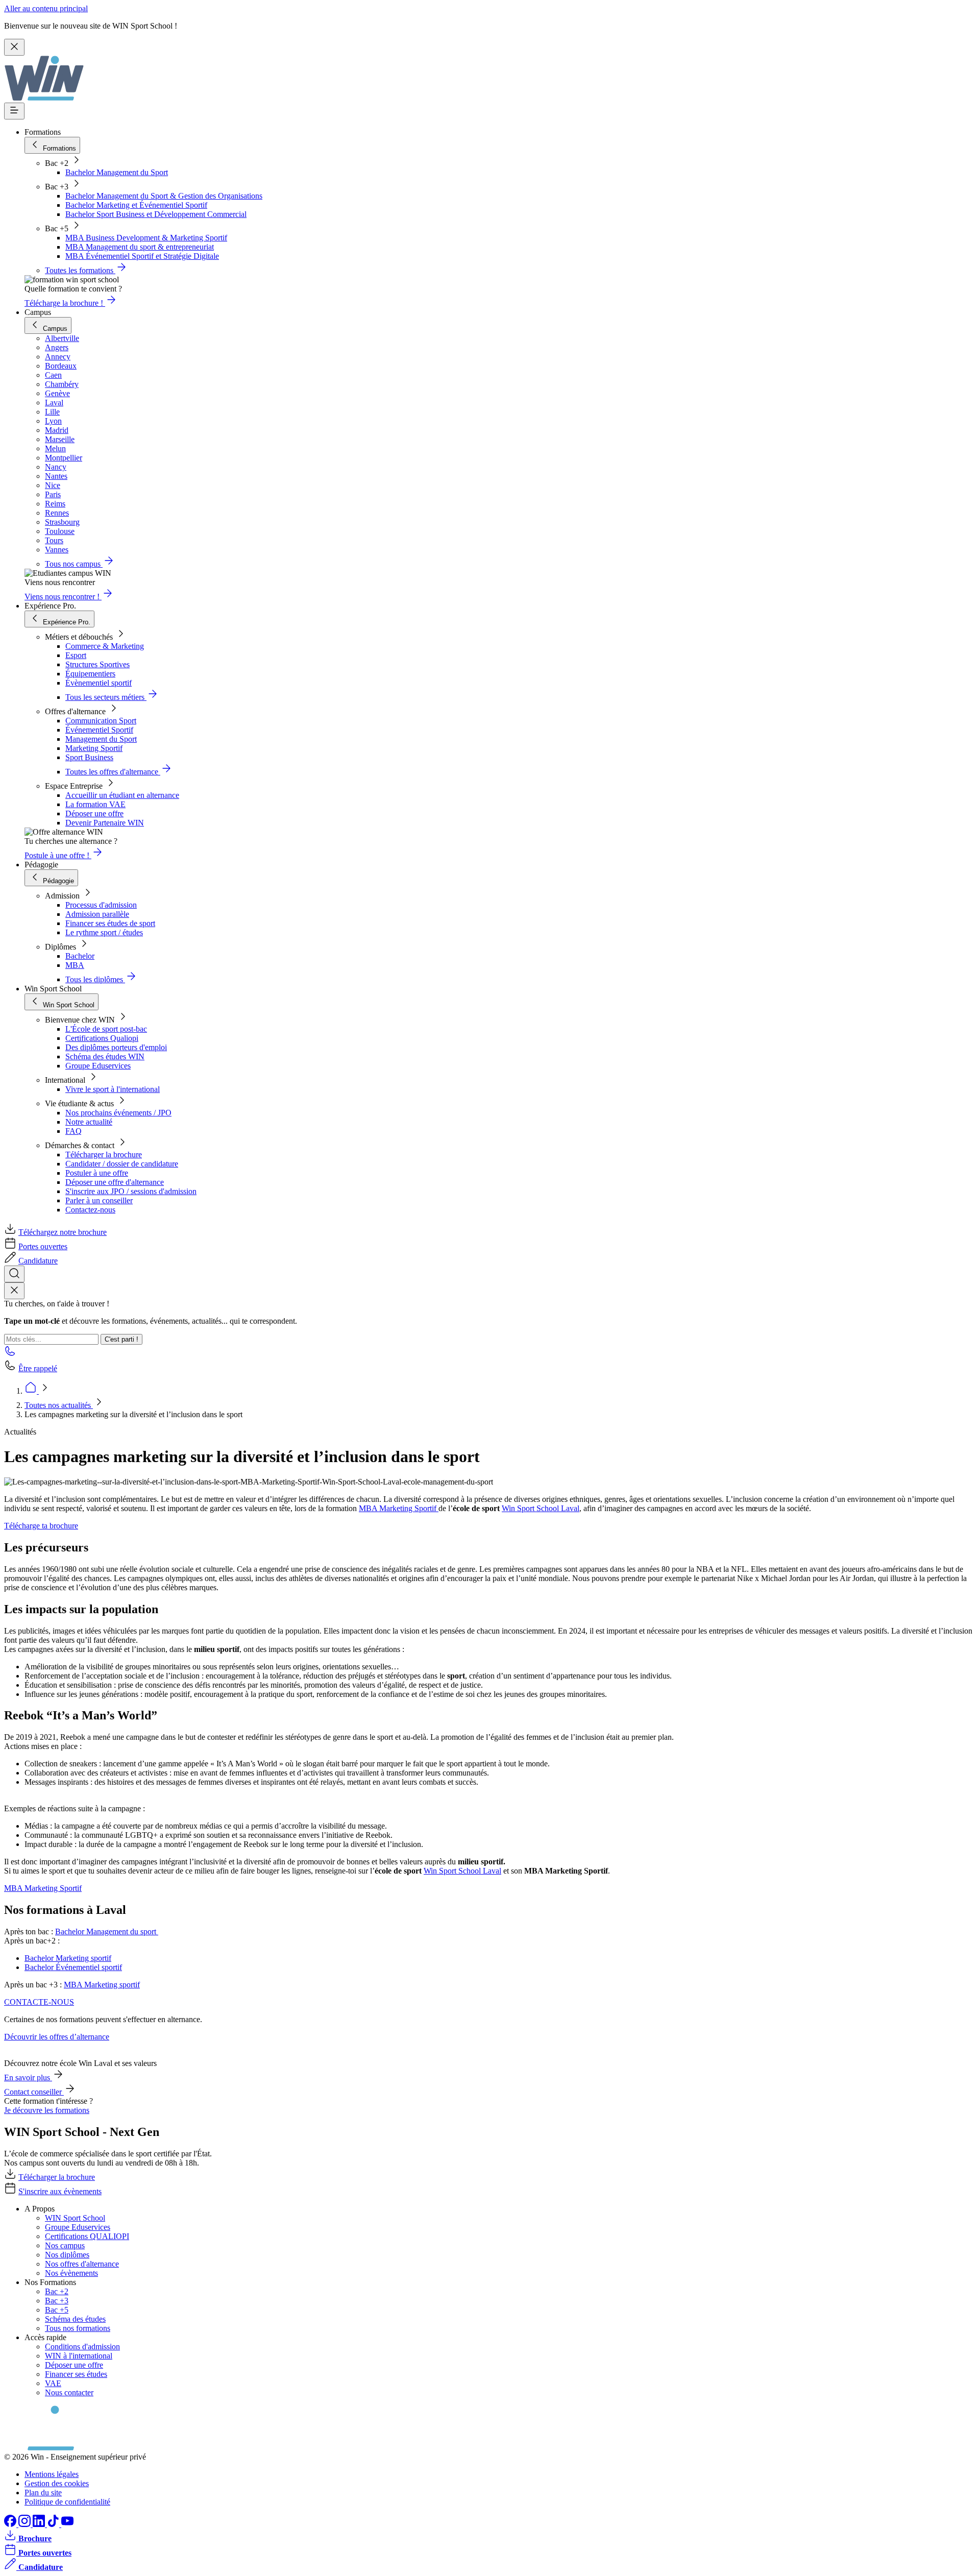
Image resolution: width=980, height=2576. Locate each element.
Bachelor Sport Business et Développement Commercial (156, 214)
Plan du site (43, 2493)
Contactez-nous (90, 1210)
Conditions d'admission (82, 2347)
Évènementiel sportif (99, 683)
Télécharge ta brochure (41, 1526)
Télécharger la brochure (104, 1155)
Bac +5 (57, 2310)
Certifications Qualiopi (102, 1038)
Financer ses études (76, 2374)
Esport (76, 655)
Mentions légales (52, 2474)
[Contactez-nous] (10, 1354)
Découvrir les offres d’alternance (57, 2037)
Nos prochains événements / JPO (118, 1113)
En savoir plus (28, 2077)
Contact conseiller (34, 2092)
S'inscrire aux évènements (60, 2191)
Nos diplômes (67, 2255)
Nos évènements (71, 2273)
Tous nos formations (78, 2328)
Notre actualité (89, 1122)
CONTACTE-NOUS (39, 2002)
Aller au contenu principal (46, 8)
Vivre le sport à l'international (113, 1089)
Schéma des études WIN (105, 1056)
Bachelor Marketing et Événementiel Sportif (136, 205)
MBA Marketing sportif (102, 1985)
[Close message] (14, 47)
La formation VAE (95, 804)
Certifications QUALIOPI (87, 2236)
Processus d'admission (101, 905)
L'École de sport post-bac (106, 1029)
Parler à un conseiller (99, 1200)
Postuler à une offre (97, 1173)
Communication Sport (101, 721)
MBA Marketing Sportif (399, 1508)
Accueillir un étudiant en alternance (122, 795)
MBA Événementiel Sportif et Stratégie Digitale (142, 256)
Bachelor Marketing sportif (68, 1958)
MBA (75, 965)
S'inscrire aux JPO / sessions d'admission (131, 1191)
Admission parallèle (97, 914)
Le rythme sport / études (104, 932)
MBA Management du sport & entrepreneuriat (140, 247)
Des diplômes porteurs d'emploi (116, 1047)
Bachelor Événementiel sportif (73, 1967)
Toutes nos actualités (59, 1405)
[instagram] (26, 2524)
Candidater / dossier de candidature (122, 1164)
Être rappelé (38, 1368)
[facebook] (11, 2524)
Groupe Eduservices (98, 1066)
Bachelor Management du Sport (117, 172)
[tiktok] (54, 2524)
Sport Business (89, 757)
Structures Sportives (97, 664)
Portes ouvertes (43, 1246)
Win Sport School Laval (541, 1508)
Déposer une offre (94, 813)
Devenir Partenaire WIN (105, 823)
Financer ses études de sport (110, 923)
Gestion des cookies (57, 2483)
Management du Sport (101, 739)
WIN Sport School (75, 2218)
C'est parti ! (121, 1339)
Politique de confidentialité (67, 2502)
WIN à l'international (79, 2356)
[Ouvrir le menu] (14, 111)
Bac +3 (57, 2301)
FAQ (73, 1131)
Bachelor (80, 956)
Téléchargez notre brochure (63, 1232)
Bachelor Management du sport (107, 1931)
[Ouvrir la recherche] (14, 1274)
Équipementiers (90, 674)
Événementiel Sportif (99, 730)
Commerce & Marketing (105, 646)
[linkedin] (40, 2524)
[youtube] (67, 2524)
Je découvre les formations (47, 2110)
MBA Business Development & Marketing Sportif (146, 238)
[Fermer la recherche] (14, 1291)
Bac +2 (57, 2291)
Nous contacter (69, 2392)
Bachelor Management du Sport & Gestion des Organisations (164, 196)
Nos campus (65, 2245)
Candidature (38, 1261)
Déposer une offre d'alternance (115, 1182)
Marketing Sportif (94, 748)
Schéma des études (75, 2319)
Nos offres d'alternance (82, 2264)
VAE (53, 2383)
